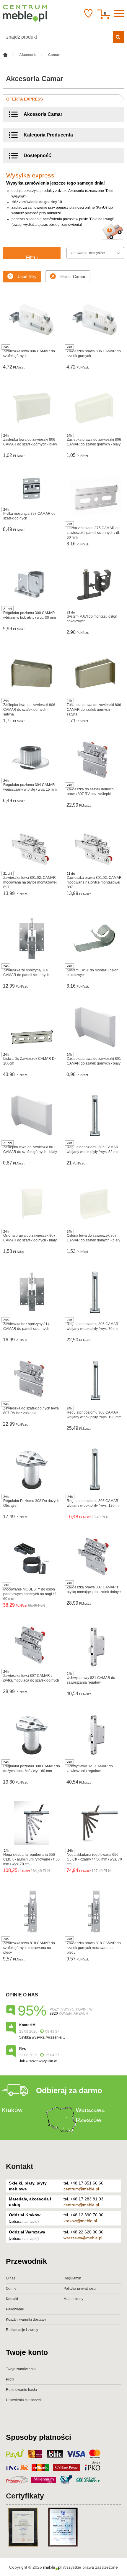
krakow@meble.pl (80, 2221)
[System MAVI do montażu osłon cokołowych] (95, 585)
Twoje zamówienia (21, 2369)
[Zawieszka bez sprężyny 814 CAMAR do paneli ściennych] (32, 1292)
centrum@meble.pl (81, 2189)
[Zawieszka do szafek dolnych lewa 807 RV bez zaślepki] (32, 1379)
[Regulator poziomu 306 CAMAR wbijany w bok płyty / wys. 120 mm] (95, 1469)
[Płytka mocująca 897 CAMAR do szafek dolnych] (32, 489)
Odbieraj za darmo (69, 2090)
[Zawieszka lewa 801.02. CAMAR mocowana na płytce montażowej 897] (32, 848)
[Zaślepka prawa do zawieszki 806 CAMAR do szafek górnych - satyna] (95, 673)
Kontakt (19, 2166)
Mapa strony (73, 2299)
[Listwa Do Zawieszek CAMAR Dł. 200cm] (32, 1027)
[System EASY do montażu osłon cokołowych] (95, 939)
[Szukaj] (118, 37)
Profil (10, 2379)
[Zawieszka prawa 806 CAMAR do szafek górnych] (95, 320)
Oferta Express (25, 99)
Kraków (12, 2110)
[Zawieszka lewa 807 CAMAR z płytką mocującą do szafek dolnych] (32, 1645)
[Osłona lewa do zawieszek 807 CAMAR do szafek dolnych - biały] (95, 1204)
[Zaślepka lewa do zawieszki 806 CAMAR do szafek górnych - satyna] (32, 673)
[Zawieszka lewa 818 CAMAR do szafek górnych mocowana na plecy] (32, 1912)
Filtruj (32, 257)
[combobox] (95, 253)
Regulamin (72, 2278)
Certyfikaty (25, 2496)
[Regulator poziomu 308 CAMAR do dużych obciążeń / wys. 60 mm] (32, 1735)
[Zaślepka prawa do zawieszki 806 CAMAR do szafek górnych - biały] (95, 408)
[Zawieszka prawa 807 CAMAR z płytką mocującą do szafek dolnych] (95, 1557)
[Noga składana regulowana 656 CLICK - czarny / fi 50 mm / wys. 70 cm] (95, 1823)
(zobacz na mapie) (24, 2222)
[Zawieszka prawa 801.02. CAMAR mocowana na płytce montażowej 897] (95, 848)
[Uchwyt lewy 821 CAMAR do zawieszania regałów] (95, 1735)
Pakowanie (15, 2309)
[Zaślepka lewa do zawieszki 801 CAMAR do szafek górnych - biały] (32, 1116)
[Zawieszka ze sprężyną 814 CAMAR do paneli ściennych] (32, 939)
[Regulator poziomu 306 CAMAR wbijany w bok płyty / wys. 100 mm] (95, 1381)
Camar (73, 277)
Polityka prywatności (80, 2289)
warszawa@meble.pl (83, 2238)
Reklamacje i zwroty (22, 2330)
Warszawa (90, 2110)
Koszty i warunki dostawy (26, 2320)
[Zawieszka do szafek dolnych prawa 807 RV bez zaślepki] (95, 760)
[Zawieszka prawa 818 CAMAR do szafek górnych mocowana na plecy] (95, 1912)
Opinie (11, 2289)
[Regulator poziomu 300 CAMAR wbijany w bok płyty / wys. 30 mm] (32, 583)
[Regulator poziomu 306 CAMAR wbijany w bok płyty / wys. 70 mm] (95, 1292)
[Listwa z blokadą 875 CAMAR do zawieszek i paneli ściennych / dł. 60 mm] (95, 496)
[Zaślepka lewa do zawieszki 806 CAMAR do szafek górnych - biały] (32, 408)
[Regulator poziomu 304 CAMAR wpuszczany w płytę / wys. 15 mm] (32, 757)
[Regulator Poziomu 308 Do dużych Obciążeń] (32, 1469)
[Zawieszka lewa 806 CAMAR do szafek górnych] (32, 320)
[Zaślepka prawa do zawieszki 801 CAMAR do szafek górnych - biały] (95, 1027)
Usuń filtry (27, 277)
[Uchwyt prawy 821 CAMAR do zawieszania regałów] (95, 1646)
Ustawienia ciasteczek (24, 2400)
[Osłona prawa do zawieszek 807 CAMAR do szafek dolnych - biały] (32, 1204)
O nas (11, 2278)
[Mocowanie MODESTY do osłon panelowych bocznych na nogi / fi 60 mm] (32, 1558)
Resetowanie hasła (21, 2390)
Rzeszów (88, 2120)
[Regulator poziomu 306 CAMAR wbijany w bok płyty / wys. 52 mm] (95, 1116)
